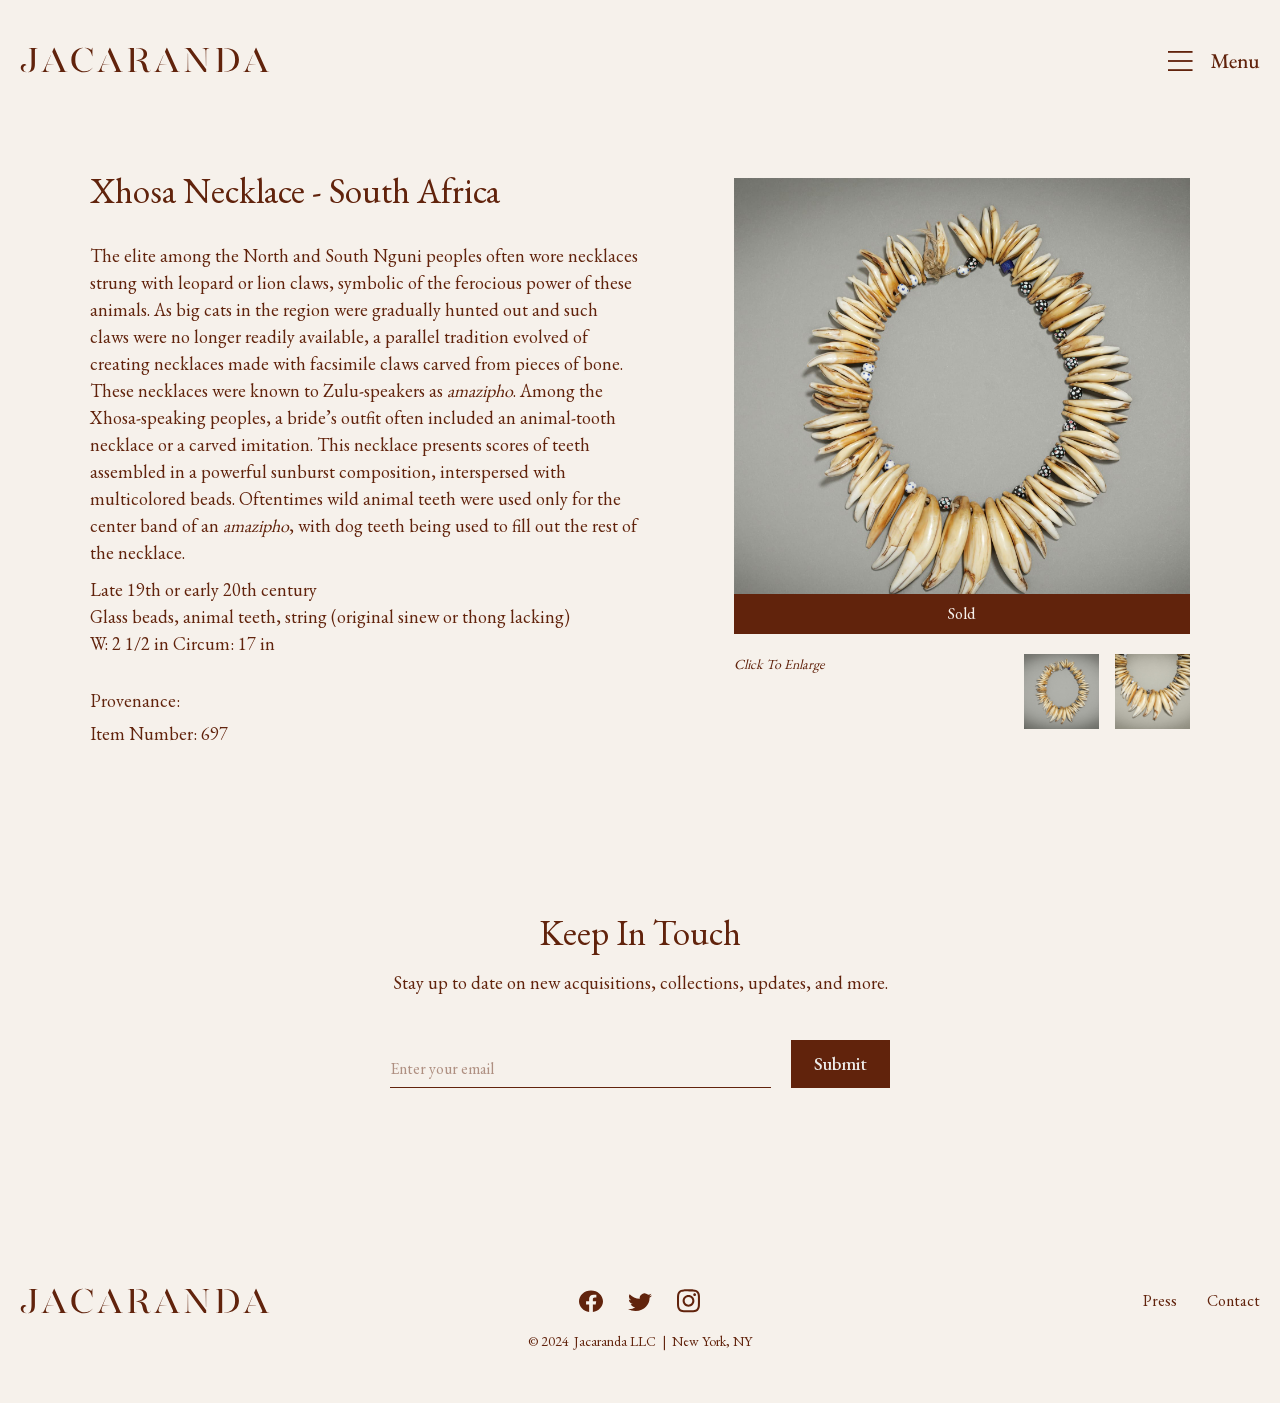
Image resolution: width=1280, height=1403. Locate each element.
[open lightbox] (1061, 691)
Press (1160, 1301)
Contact (1233, 1301)
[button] (1205, 60)
